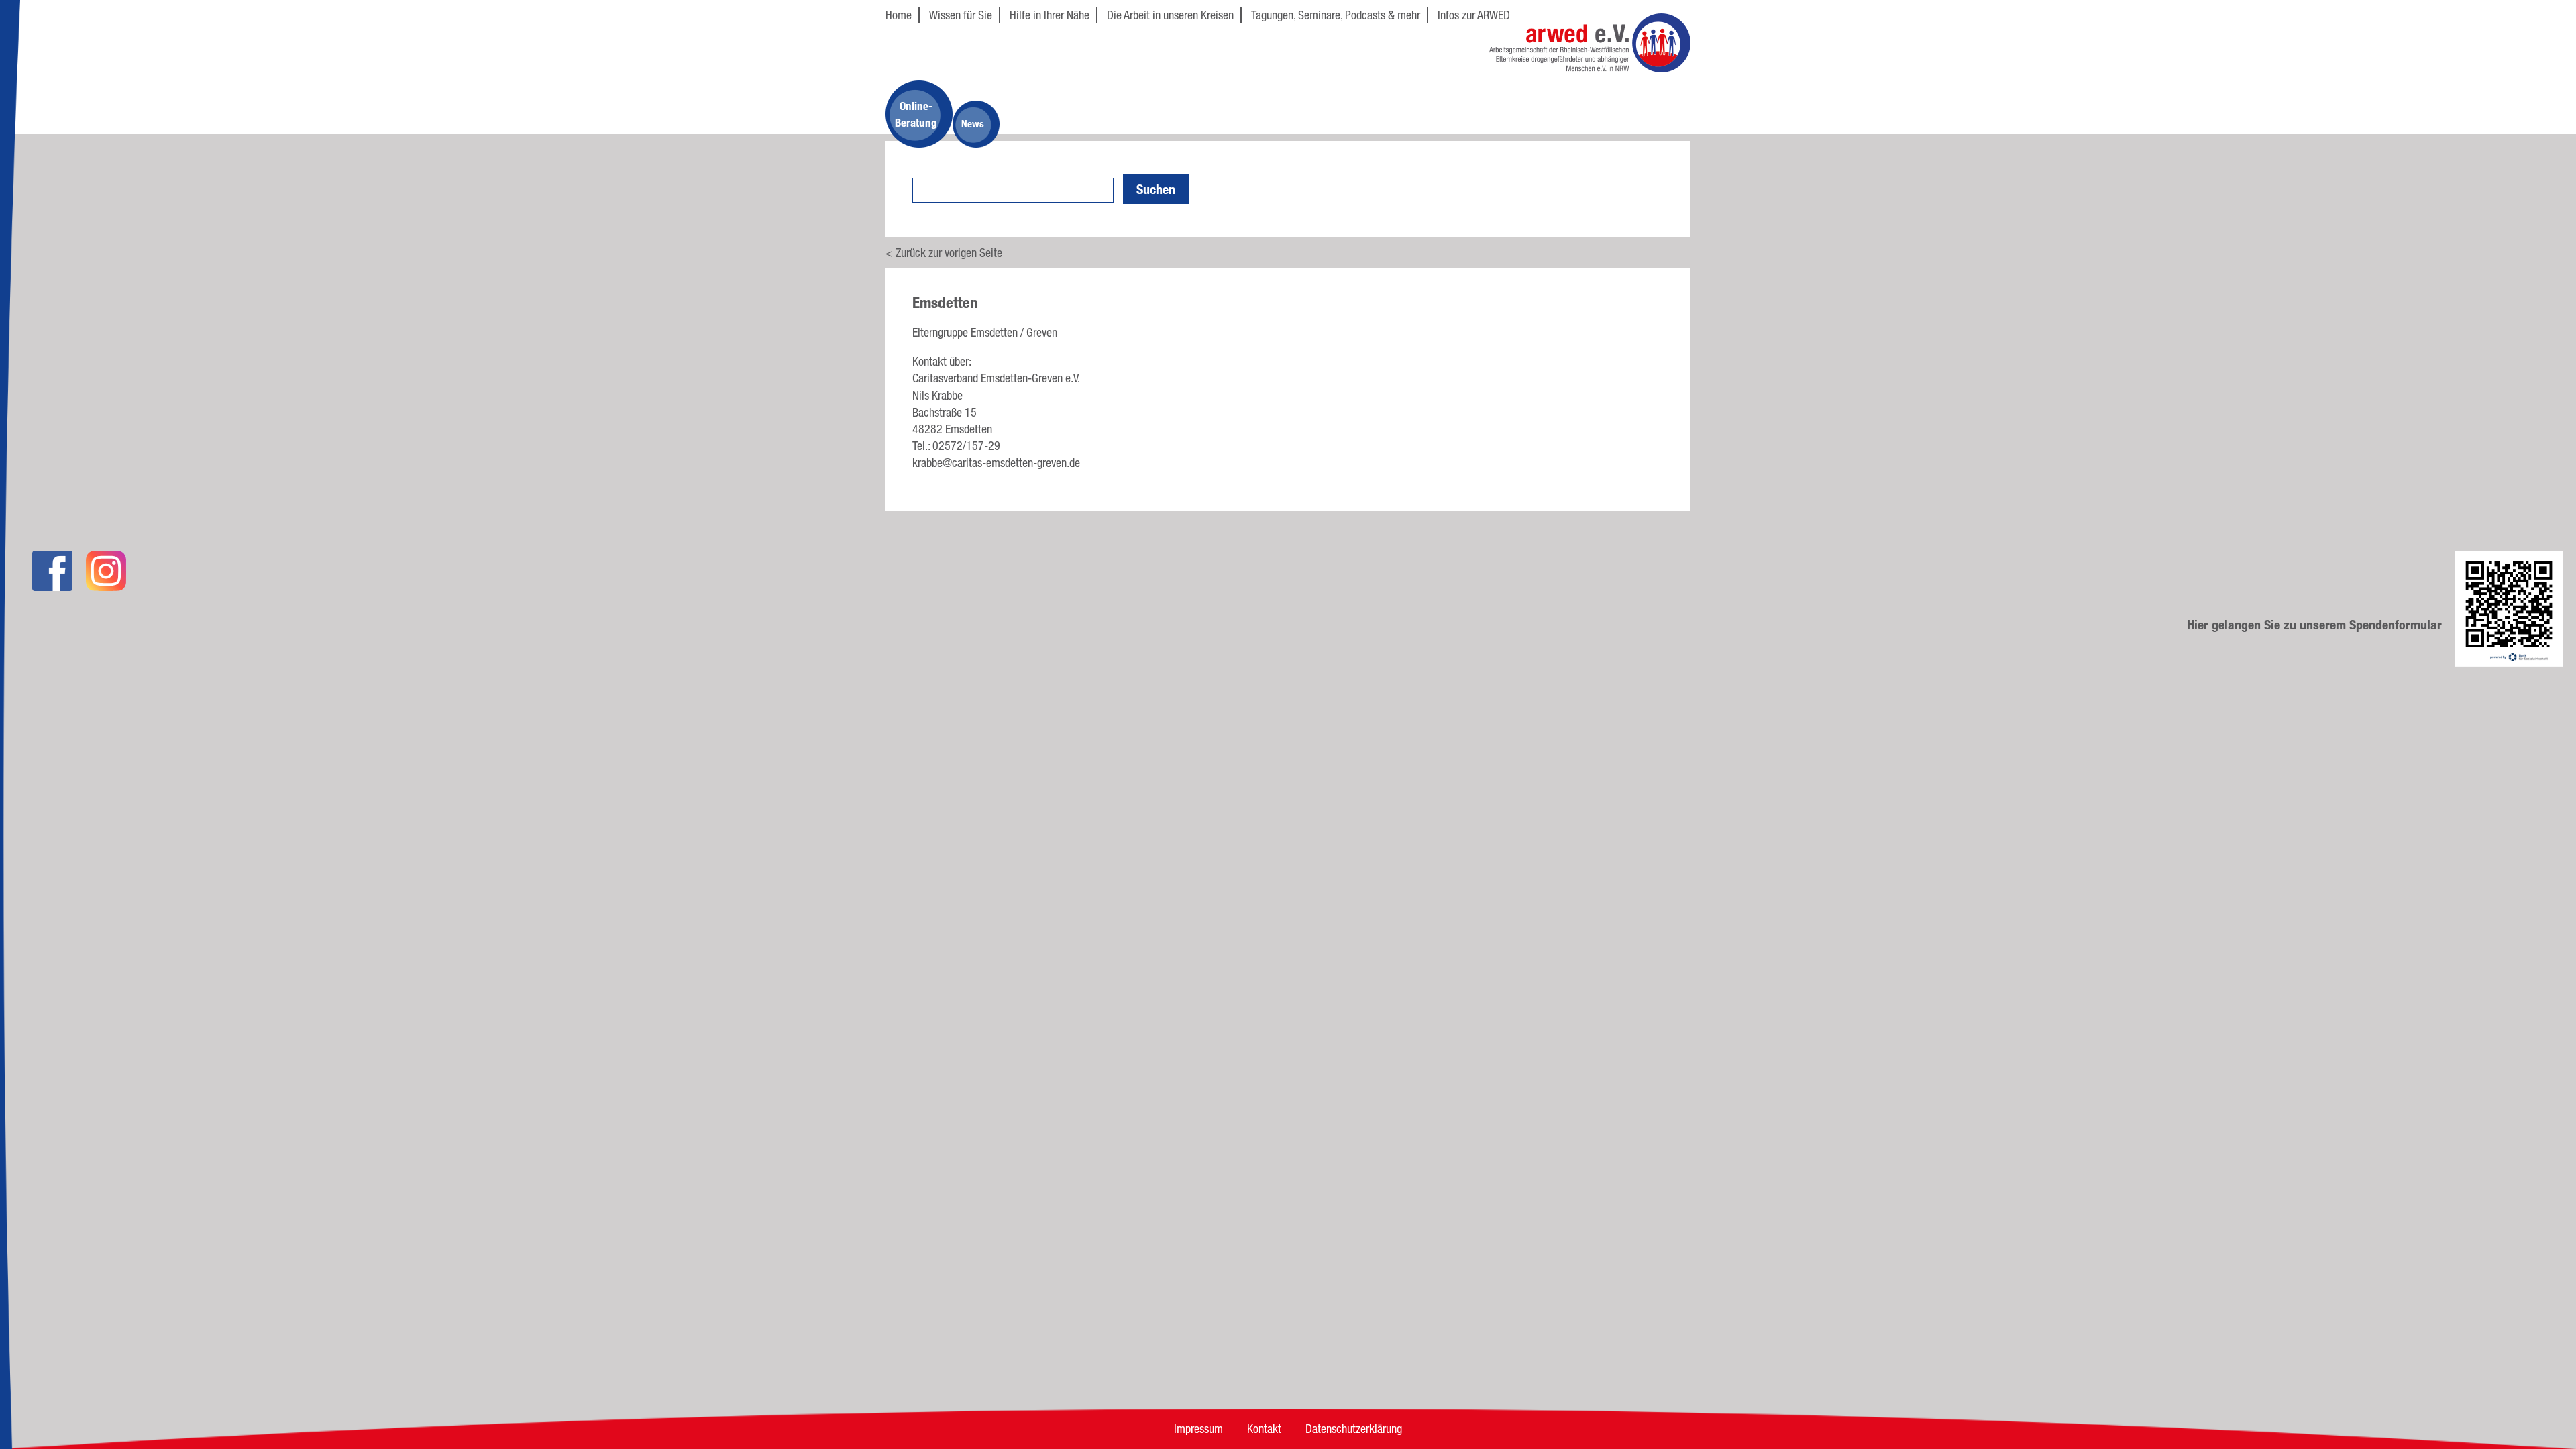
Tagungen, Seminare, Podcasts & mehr (1336, 15)
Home (899, 15)
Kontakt (1264, 1428)
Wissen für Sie (961, 15)
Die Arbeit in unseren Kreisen (1170, 15)
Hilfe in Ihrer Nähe (1050, 15)
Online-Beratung (916, 114)
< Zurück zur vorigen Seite (944, 252)
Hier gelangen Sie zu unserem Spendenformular (2314, 625)
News (973, 124)
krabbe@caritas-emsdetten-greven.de (996, 462)
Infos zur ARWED (1474, 15)
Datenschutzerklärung (1354, 1428)
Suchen (1156, 189)
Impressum (1198, 1428)
